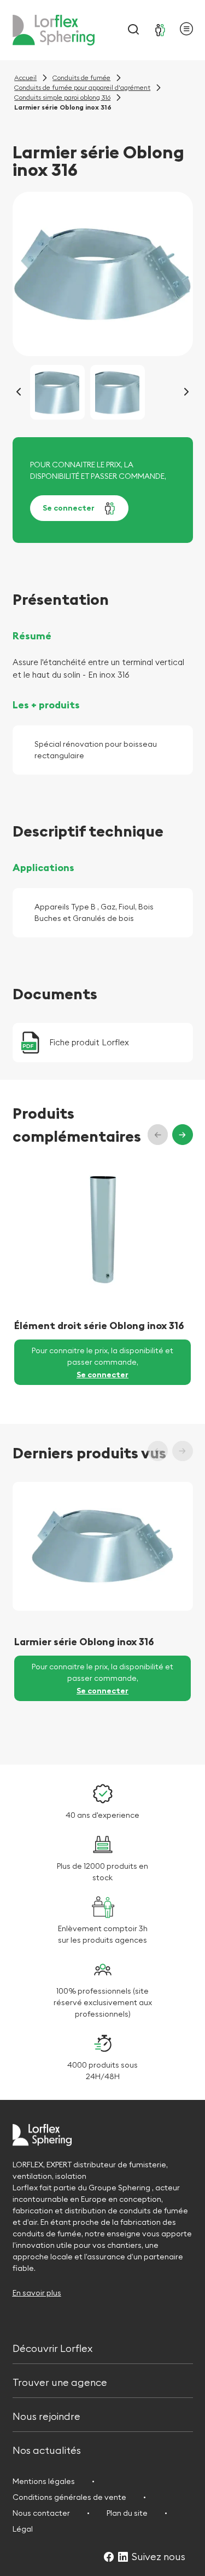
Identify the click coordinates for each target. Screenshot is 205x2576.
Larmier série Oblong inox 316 (84, 1642)
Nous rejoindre (46, 2415)
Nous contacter (41, 2513)
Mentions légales (44, 2481)
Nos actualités (47, 2449)
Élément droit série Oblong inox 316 (99, 1326)
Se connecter (69, 508)
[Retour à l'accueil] (54, 30)
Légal (23, 2529)
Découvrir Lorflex (52, 2347)
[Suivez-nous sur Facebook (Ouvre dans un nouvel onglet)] (109, 2558)
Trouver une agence (60, 2381)
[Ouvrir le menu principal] (186, 30)
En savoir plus (37, 2293)
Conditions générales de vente (69, 2497)
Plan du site (127, 2513)
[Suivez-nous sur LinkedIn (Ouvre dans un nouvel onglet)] (123, 2558)
